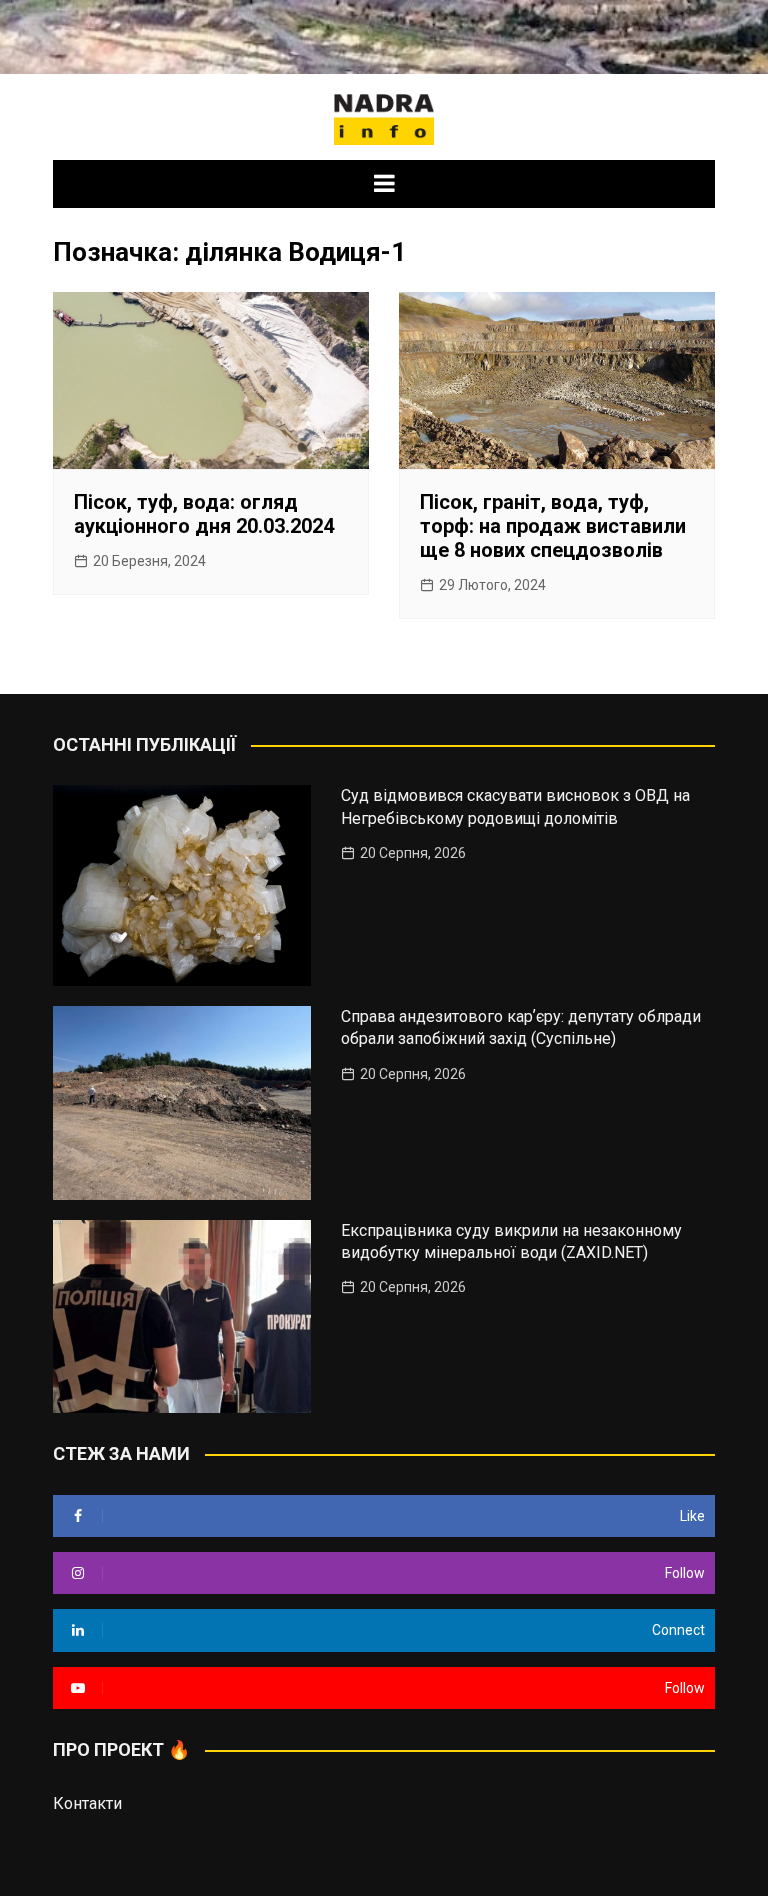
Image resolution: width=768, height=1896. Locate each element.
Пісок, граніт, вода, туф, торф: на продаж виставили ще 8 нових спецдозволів (553, 526)
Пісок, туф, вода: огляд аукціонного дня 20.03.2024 (204, 514)
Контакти (87, 1803)
